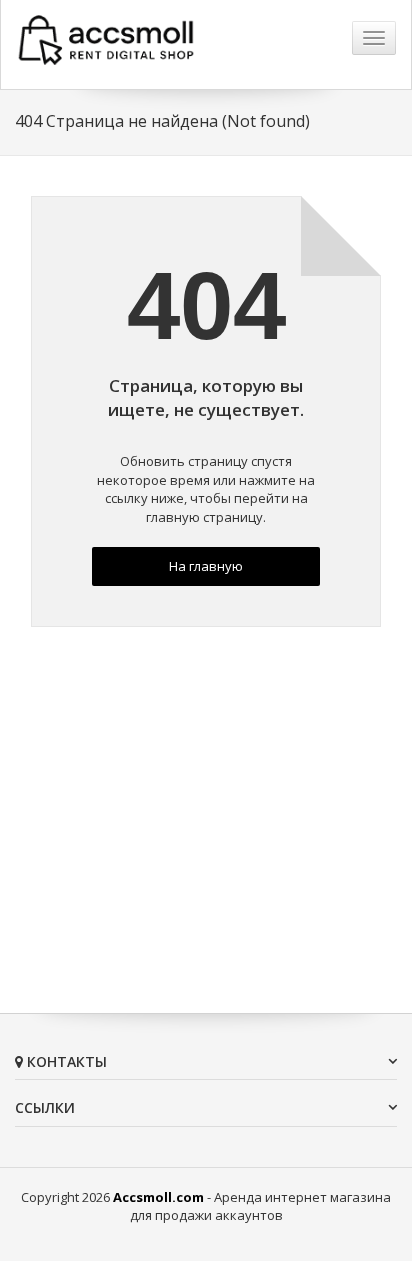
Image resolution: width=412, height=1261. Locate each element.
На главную (206, 566)
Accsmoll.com (158, 1197)
